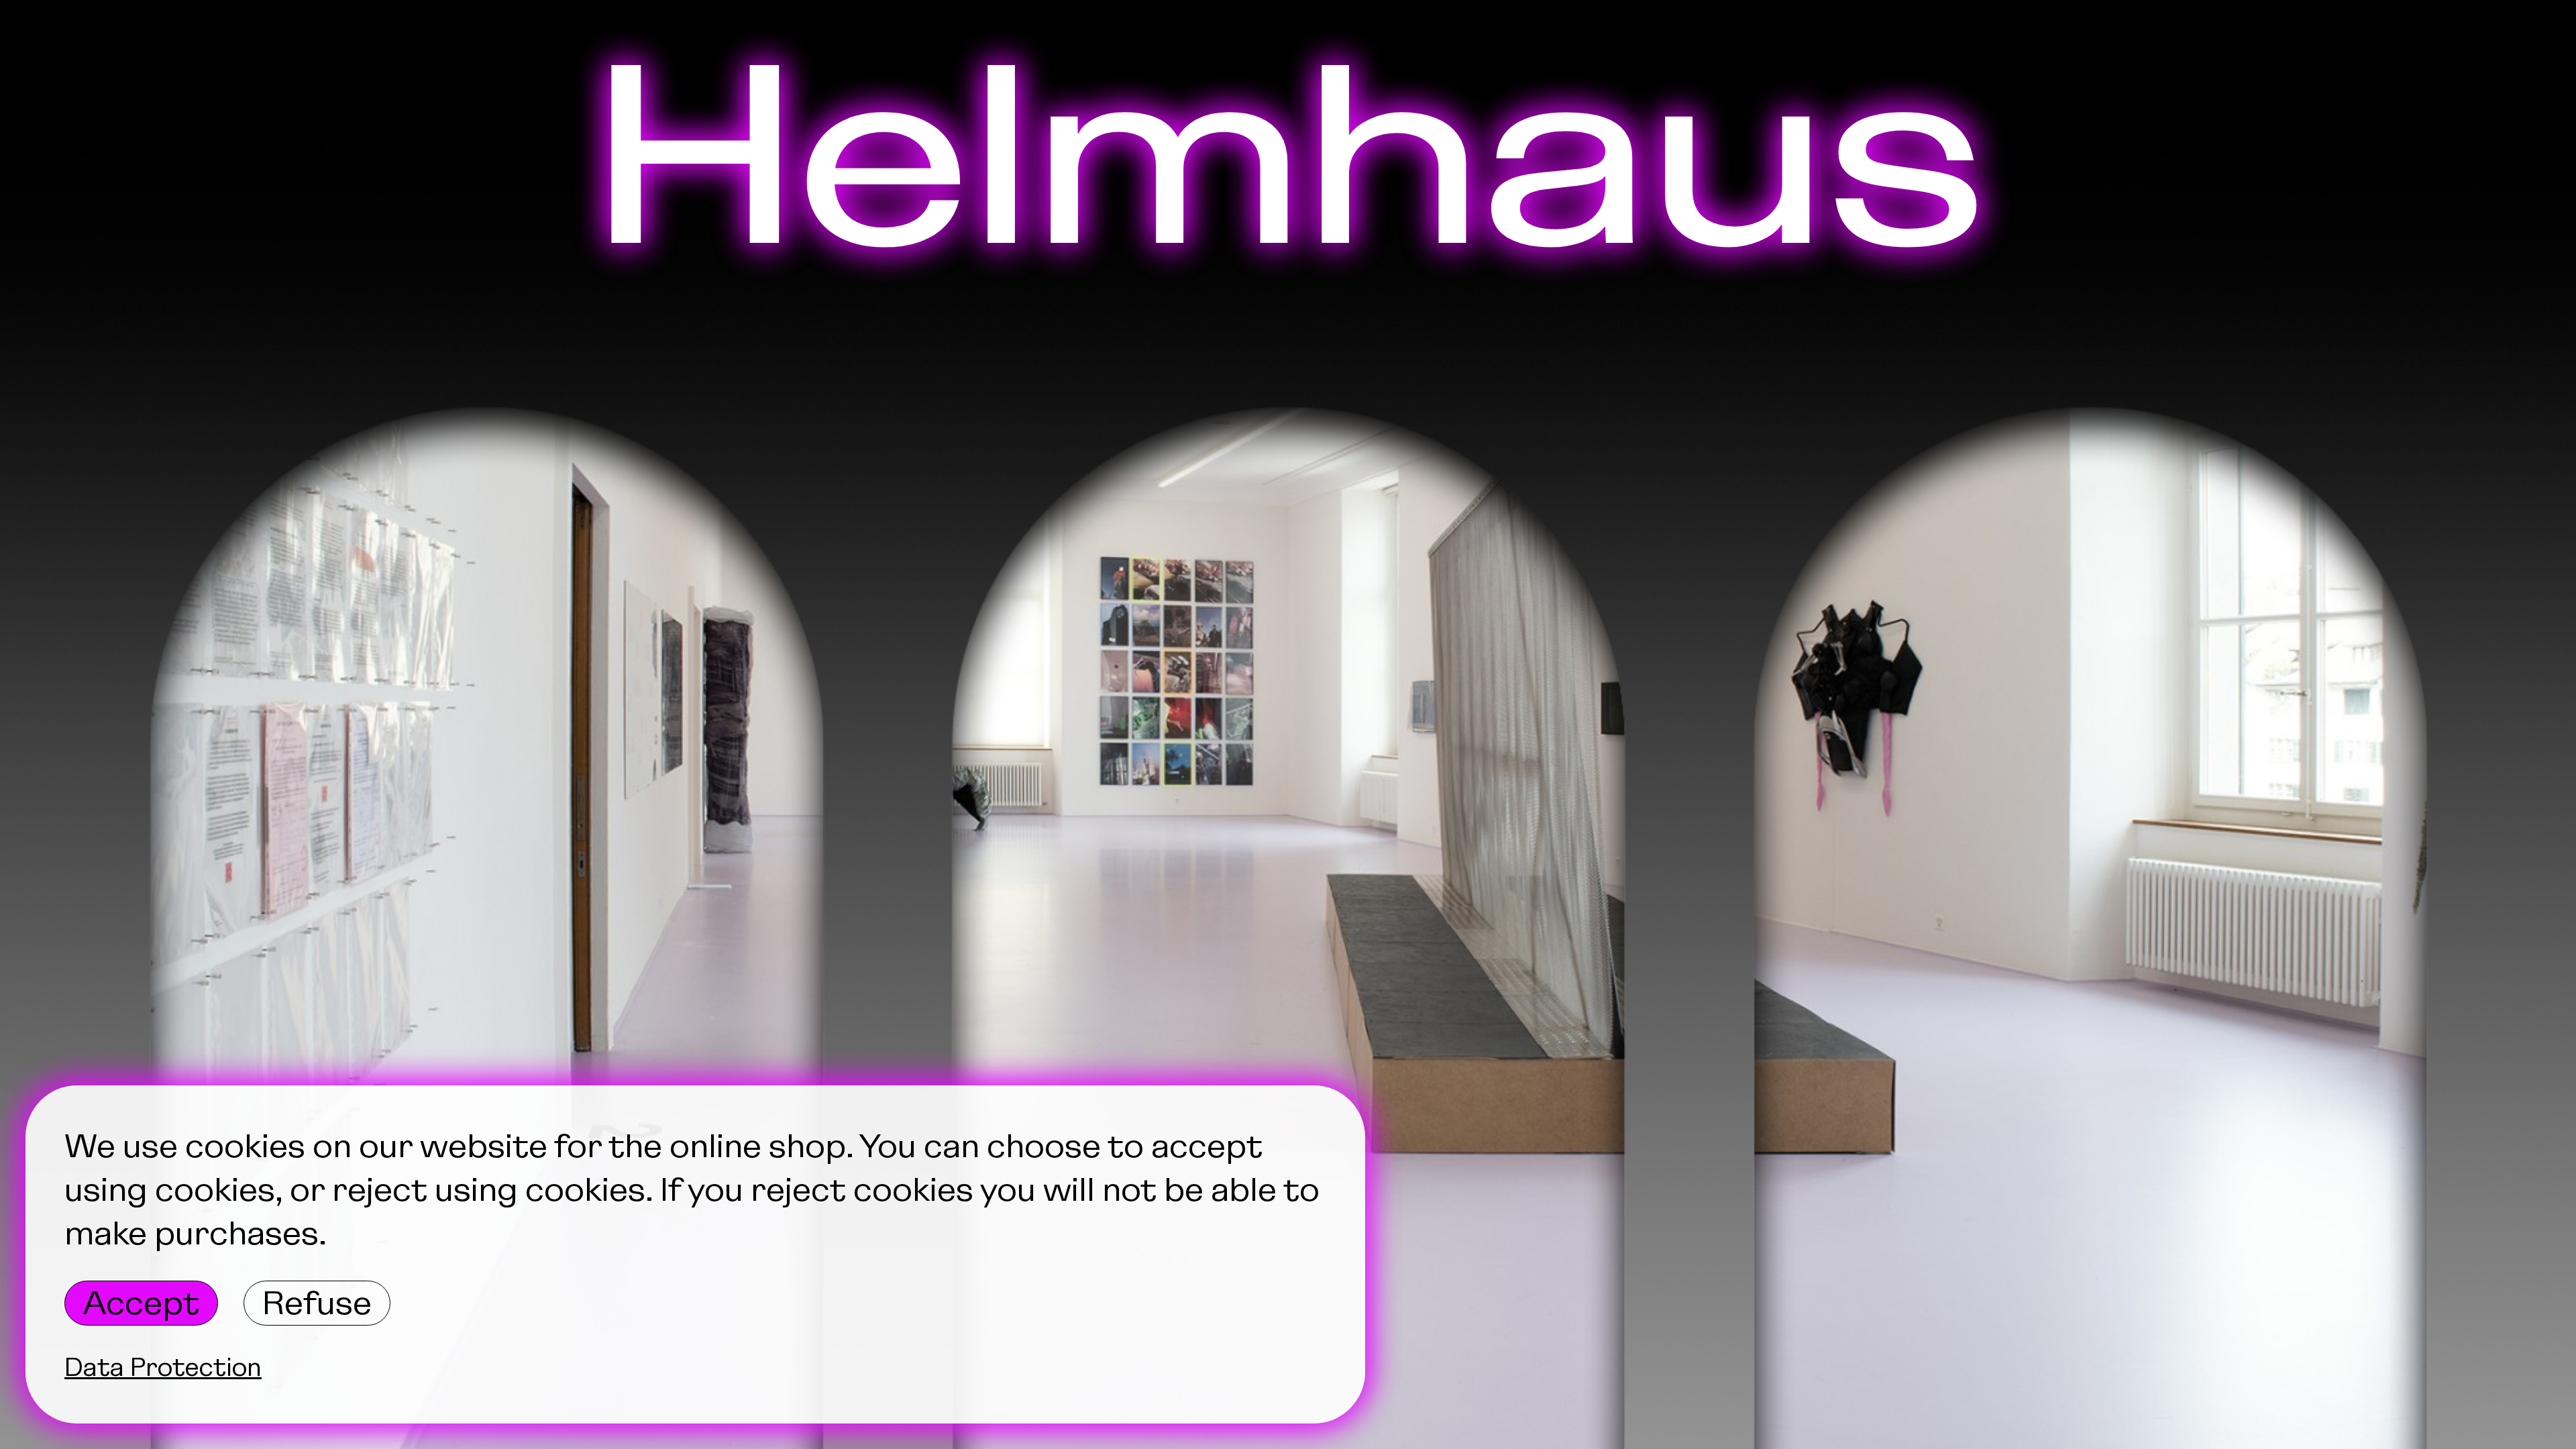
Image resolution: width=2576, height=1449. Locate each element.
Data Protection (163, 1367)
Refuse (317, 1303)
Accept (141, 1303)
